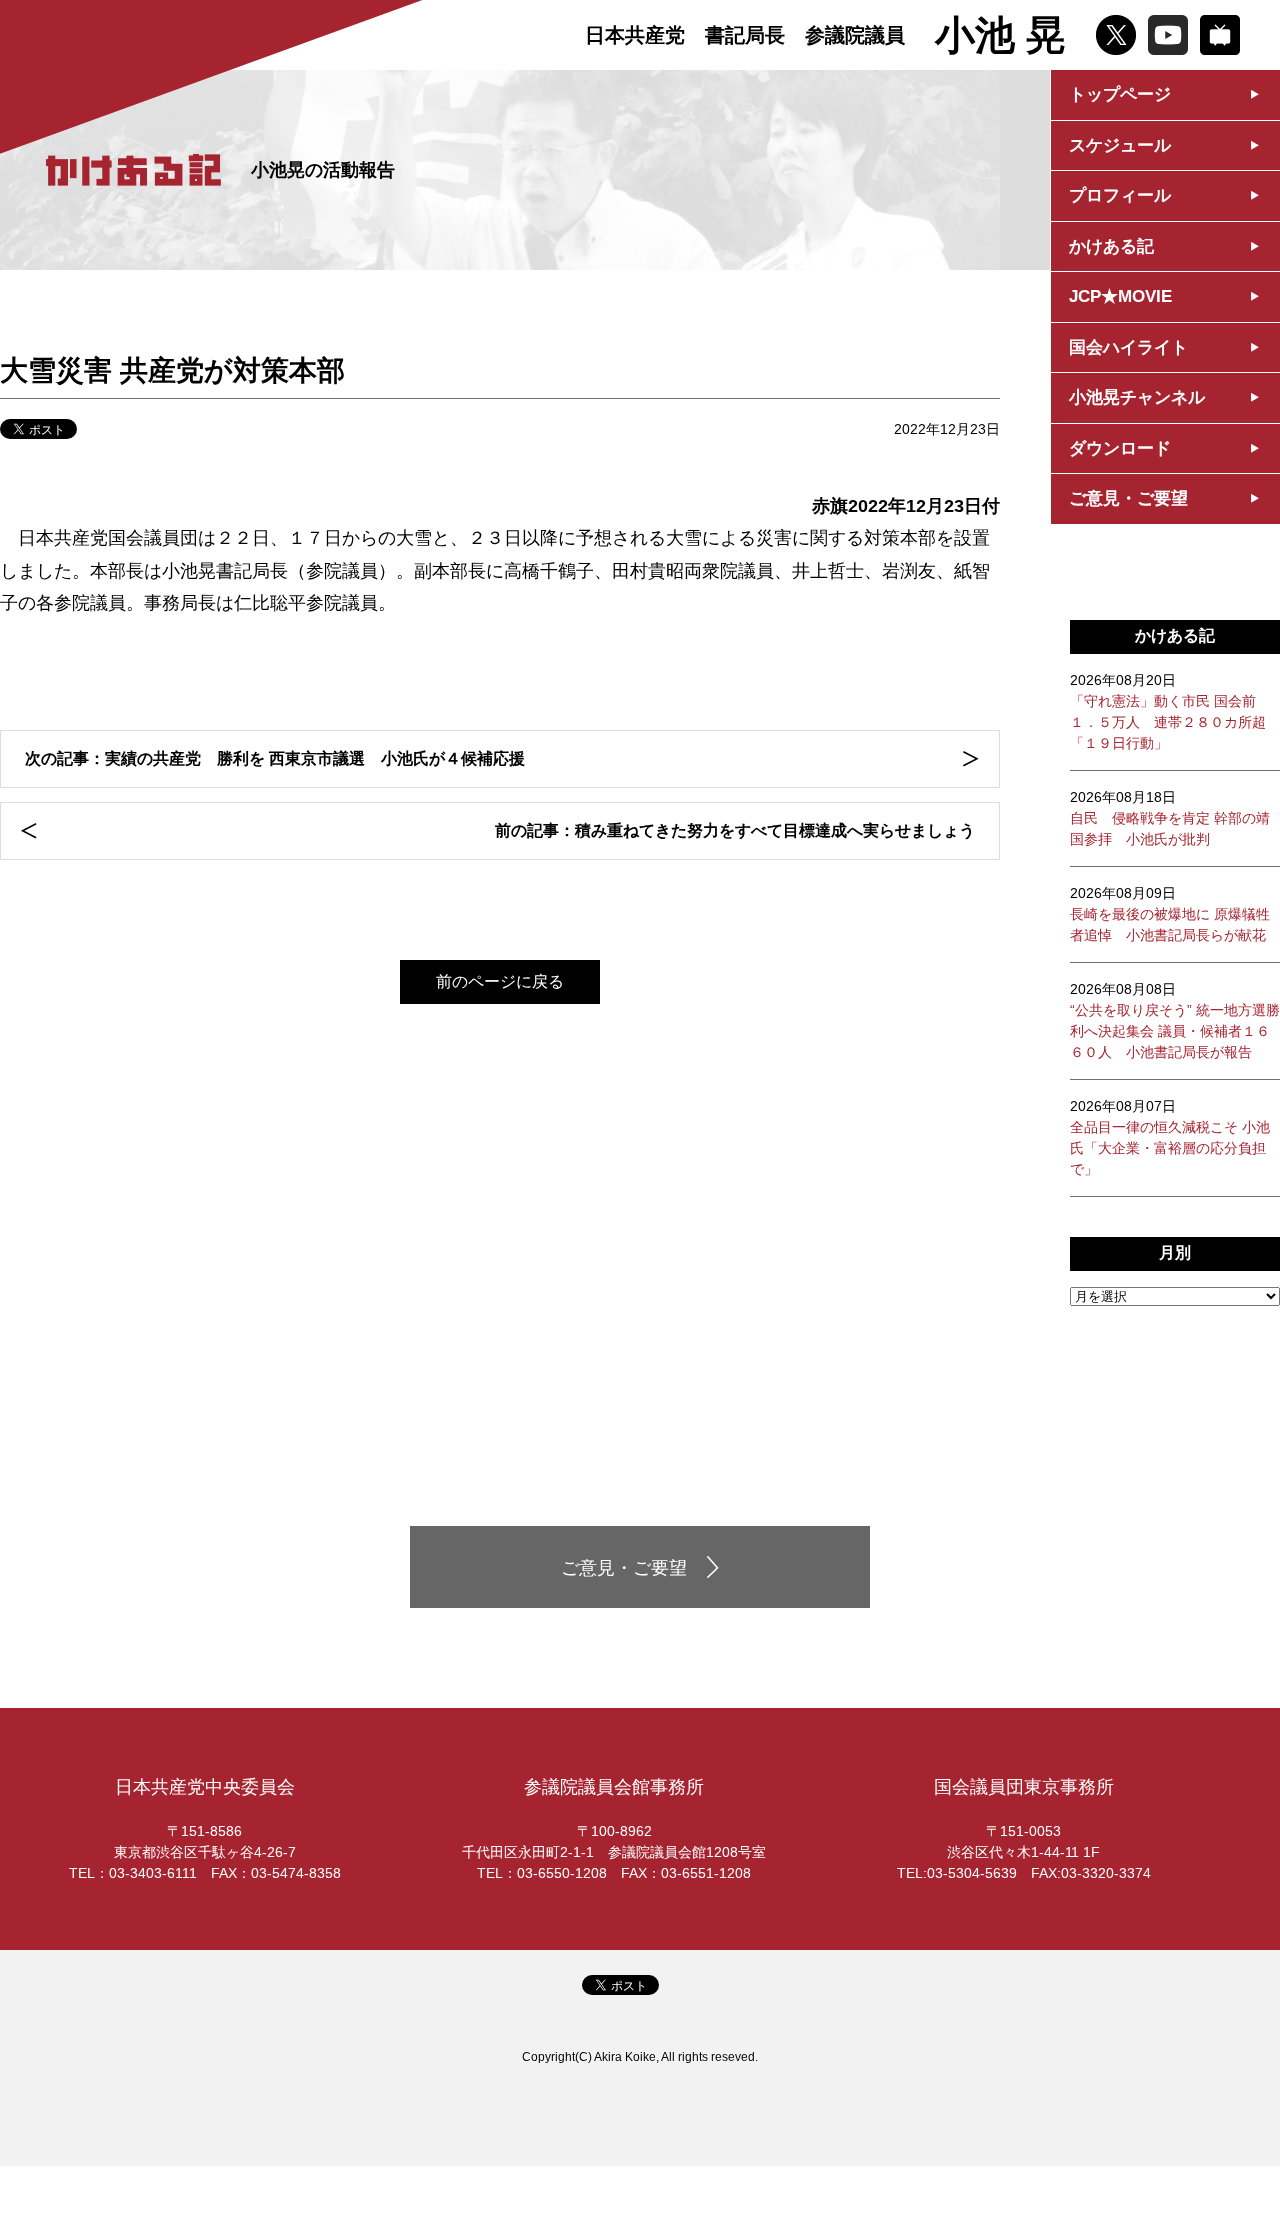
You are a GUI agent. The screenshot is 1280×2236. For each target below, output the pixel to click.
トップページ (1120, 94)
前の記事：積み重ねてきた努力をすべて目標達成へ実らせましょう (735, 830)
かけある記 (1111, 246)
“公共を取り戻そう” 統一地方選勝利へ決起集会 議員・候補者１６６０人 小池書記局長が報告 (1175, 1020)
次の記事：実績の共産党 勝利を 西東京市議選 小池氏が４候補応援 (275, 758)
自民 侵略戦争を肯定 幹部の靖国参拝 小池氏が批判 (1170, 818)
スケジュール (1120, 145)
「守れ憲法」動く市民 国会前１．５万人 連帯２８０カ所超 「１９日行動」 (1168, 711)
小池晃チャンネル (1137, 397)
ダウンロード (1120, 448)
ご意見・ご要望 (1128, 498)
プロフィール (1120, 195)
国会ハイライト (1128, 347)
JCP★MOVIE (1120, 296)
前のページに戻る (500, 981)
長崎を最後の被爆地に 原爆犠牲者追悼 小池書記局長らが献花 (1170, 914)
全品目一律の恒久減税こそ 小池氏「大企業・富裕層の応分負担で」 (1170, 1137)
